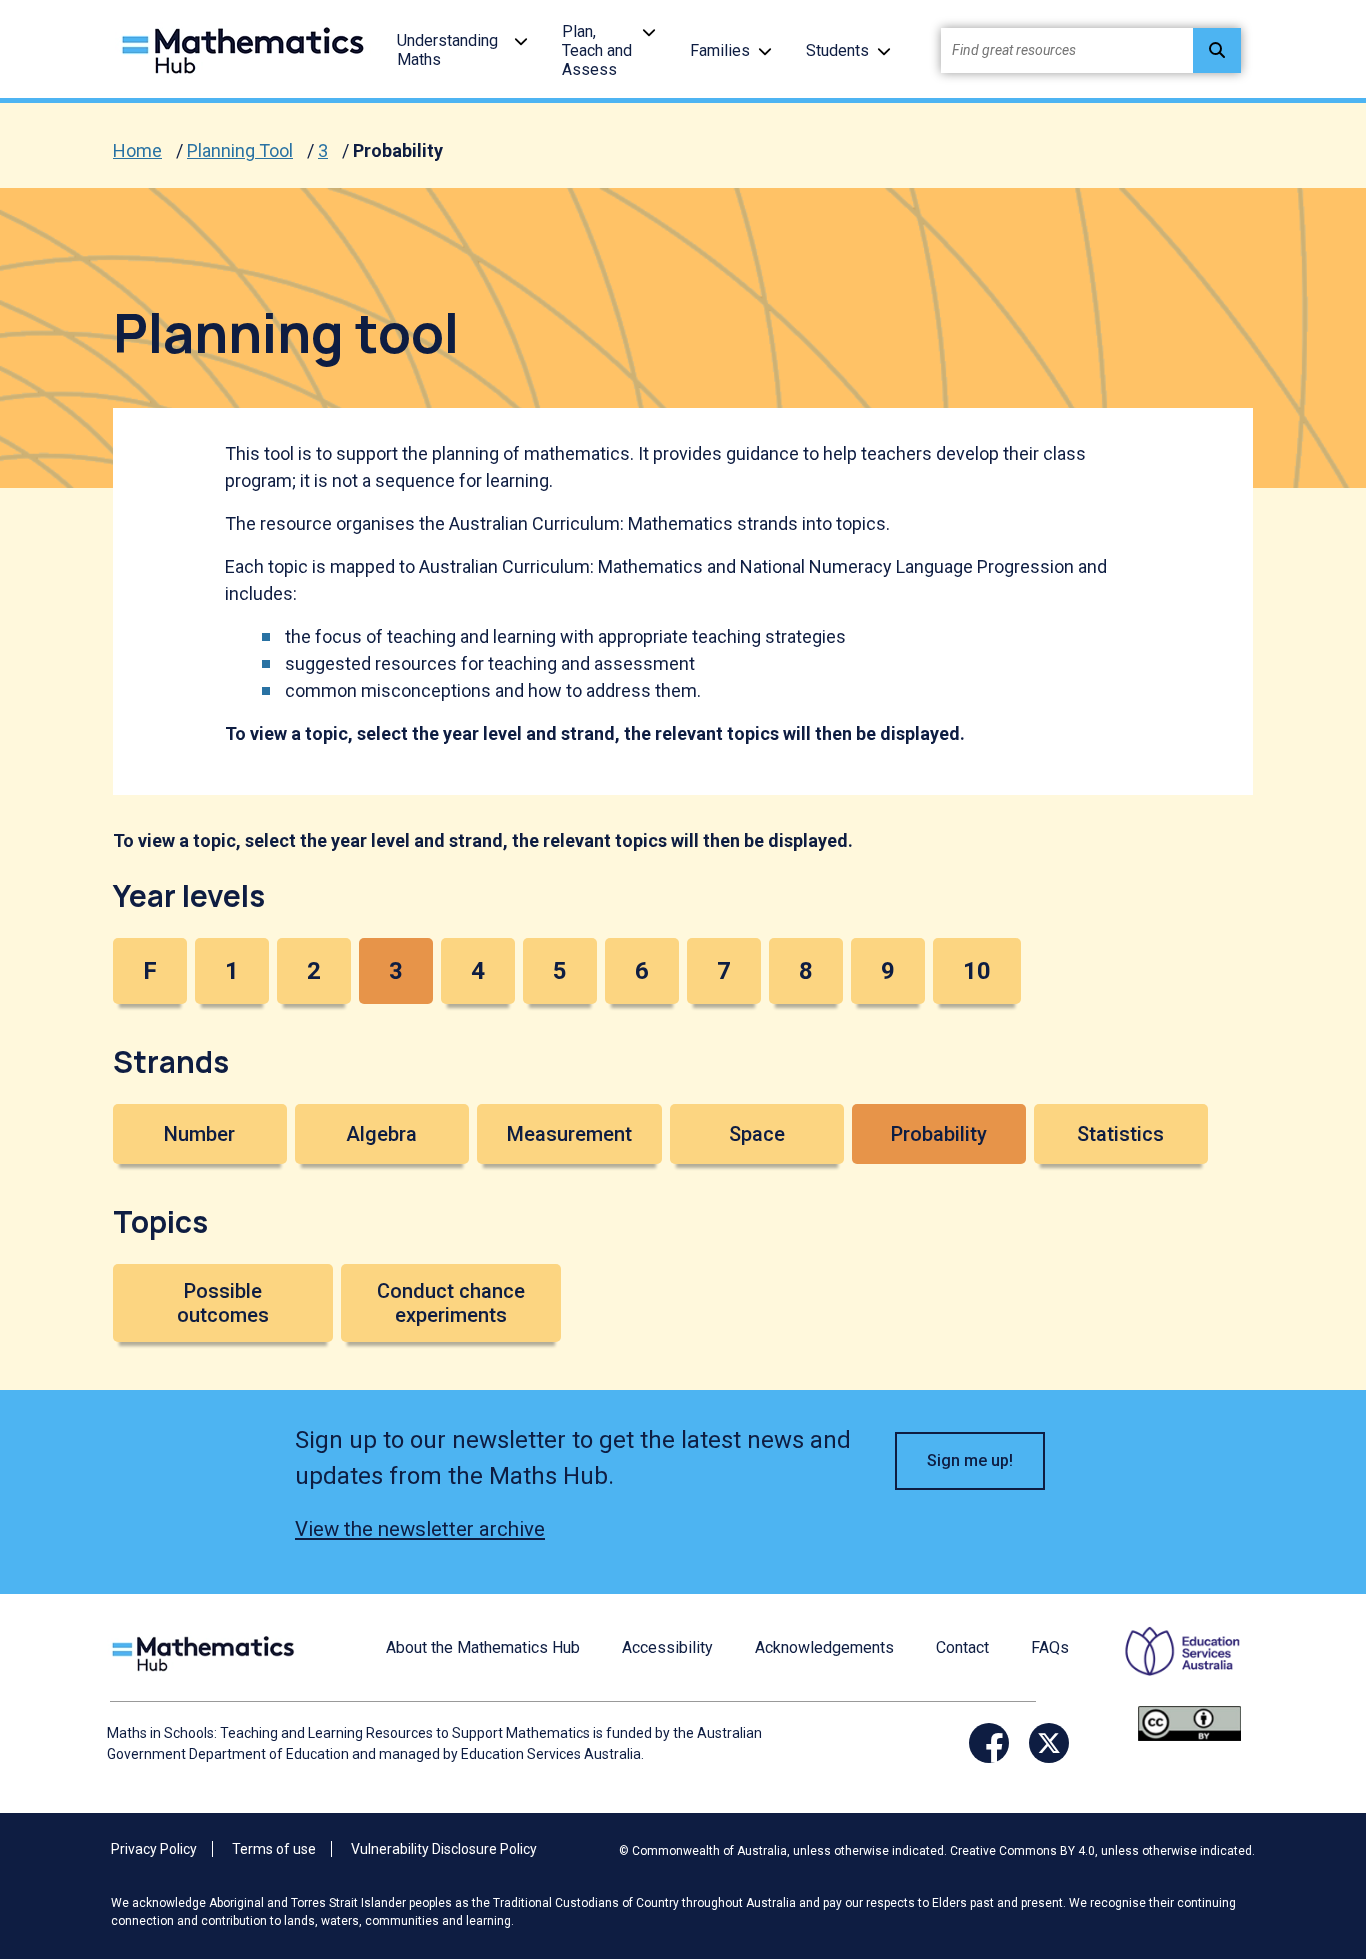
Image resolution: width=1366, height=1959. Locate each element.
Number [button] (199, 1134)
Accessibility (667, 1647)
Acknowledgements (824, 1647)
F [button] (150, 971)
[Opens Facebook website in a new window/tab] (989, 1743)
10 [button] (977, 971)
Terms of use (274, 1849)
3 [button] (396, 971)
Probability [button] (939, 1134)
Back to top (1301, 1808)
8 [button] (806, 971)
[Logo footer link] (207, 1651)
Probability (398, 150)
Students (837, 50)
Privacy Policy (154, 1849)
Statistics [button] (1120, 1134)
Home (137, 150)
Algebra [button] (381, 1134)
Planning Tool (240, 150)
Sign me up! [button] (970, 1460)
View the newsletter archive (420, 1529)
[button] (521, 40)
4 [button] (478, 971)
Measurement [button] (569, 1134)
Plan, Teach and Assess (597, 50)
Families (720, 50)
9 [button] (888, 971)
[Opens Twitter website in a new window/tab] (1049, 1743)
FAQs (1050, 1647)
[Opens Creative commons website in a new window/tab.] (1189, 1722)
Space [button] (757, 1134)
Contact (962, 1647)
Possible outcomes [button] (223, 1303)
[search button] (1217, 50)
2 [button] (314, 971)
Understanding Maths (447, 50)
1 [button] (232, 971)
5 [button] (560, 971)
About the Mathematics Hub (483, 1647)
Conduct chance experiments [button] (451, 1303)
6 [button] (642, 971)
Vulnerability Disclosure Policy (444, 1849)
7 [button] (724, 971)
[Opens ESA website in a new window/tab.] (1170, 1664)
